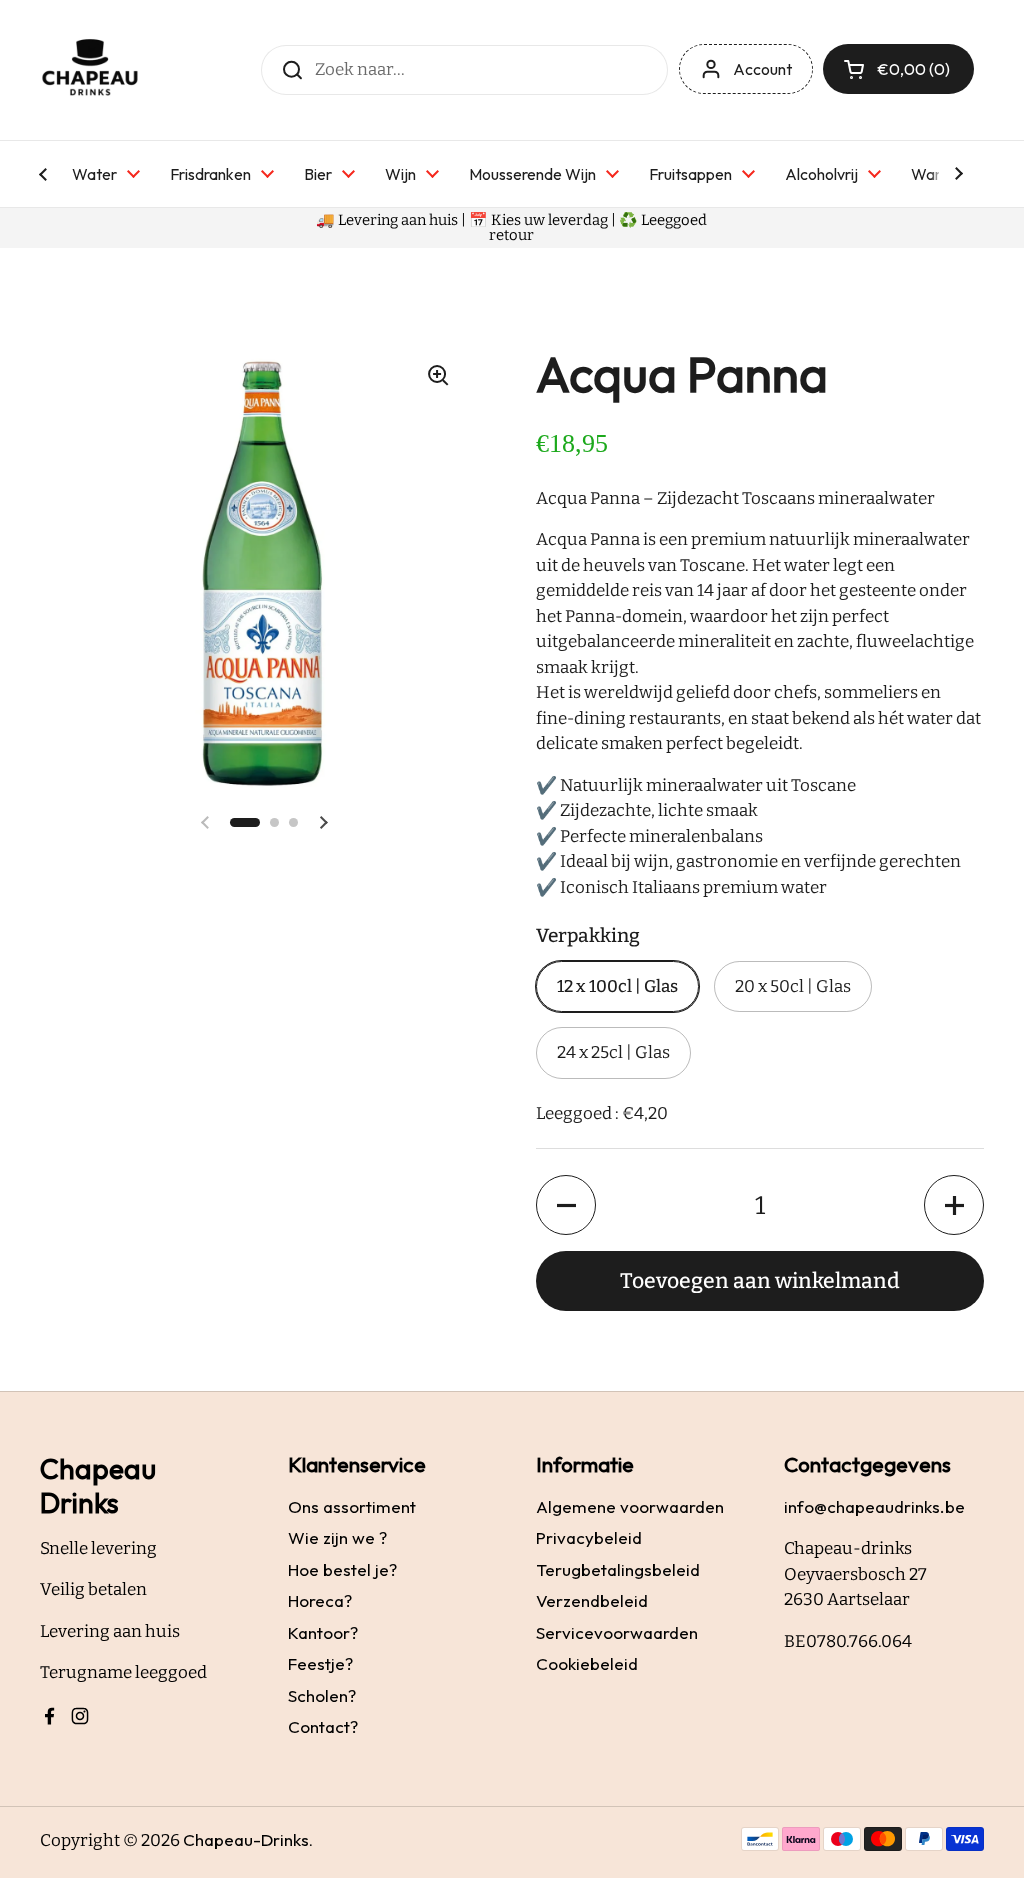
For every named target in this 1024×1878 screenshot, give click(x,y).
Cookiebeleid (587, 1663)
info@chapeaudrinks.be (874, 1506)
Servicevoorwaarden (617, 1632)
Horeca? (320, 1600)
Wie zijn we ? (337, 1537)
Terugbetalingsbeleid (618, 1569)
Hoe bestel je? (342, 1569)
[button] (245, 822)
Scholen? (322, 1695)
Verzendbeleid (592, 1600)
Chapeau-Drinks (246, 1839)
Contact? (323, 1726)
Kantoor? (323, 1632)
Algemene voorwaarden (630, 1506)
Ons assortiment (352, 1506)
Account (762, 69)
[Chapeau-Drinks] (90, 70)
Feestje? (320, 1663)
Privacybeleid (589, 1537)
